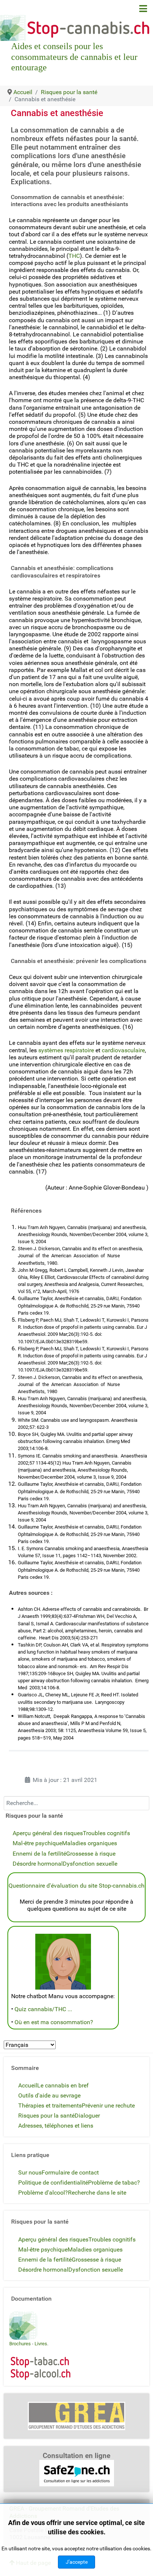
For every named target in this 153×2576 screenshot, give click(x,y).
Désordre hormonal (38, 1864)
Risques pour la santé (46, 2116)
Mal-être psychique (37, 1843)
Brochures (20, 2344)
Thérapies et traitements (50, 2105)
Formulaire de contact (70, 2172)
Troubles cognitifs (106, 1833)
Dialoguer (87, 2116)
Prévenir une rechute (108, 2105)
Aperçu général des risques (48, 1833)
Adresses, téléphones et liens (56, 2126)
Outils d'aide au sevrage (49, 2095)
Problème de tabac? (114, 2183)
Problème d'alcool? (43, 2193)
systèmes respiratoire (66, 1050)
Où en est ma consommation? (54, 2022)
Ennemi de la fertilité (39, 1854)
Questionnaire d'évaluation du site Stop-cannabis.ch (76, 1886)
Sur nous (30, 2172)
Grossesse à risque (91, 1854)
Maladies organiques (89, 1843)
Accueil (28, 2085)
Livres (41, 2344)
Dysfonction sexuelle (90, 1864)
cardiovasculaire (123, 1050)
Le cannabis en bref (63, 2085)
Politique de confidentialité (53, 2183)
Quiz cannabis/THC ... (43, 2009)
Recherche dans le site (97, 2193)
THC (74, 256)
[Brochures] (23, 2325)
